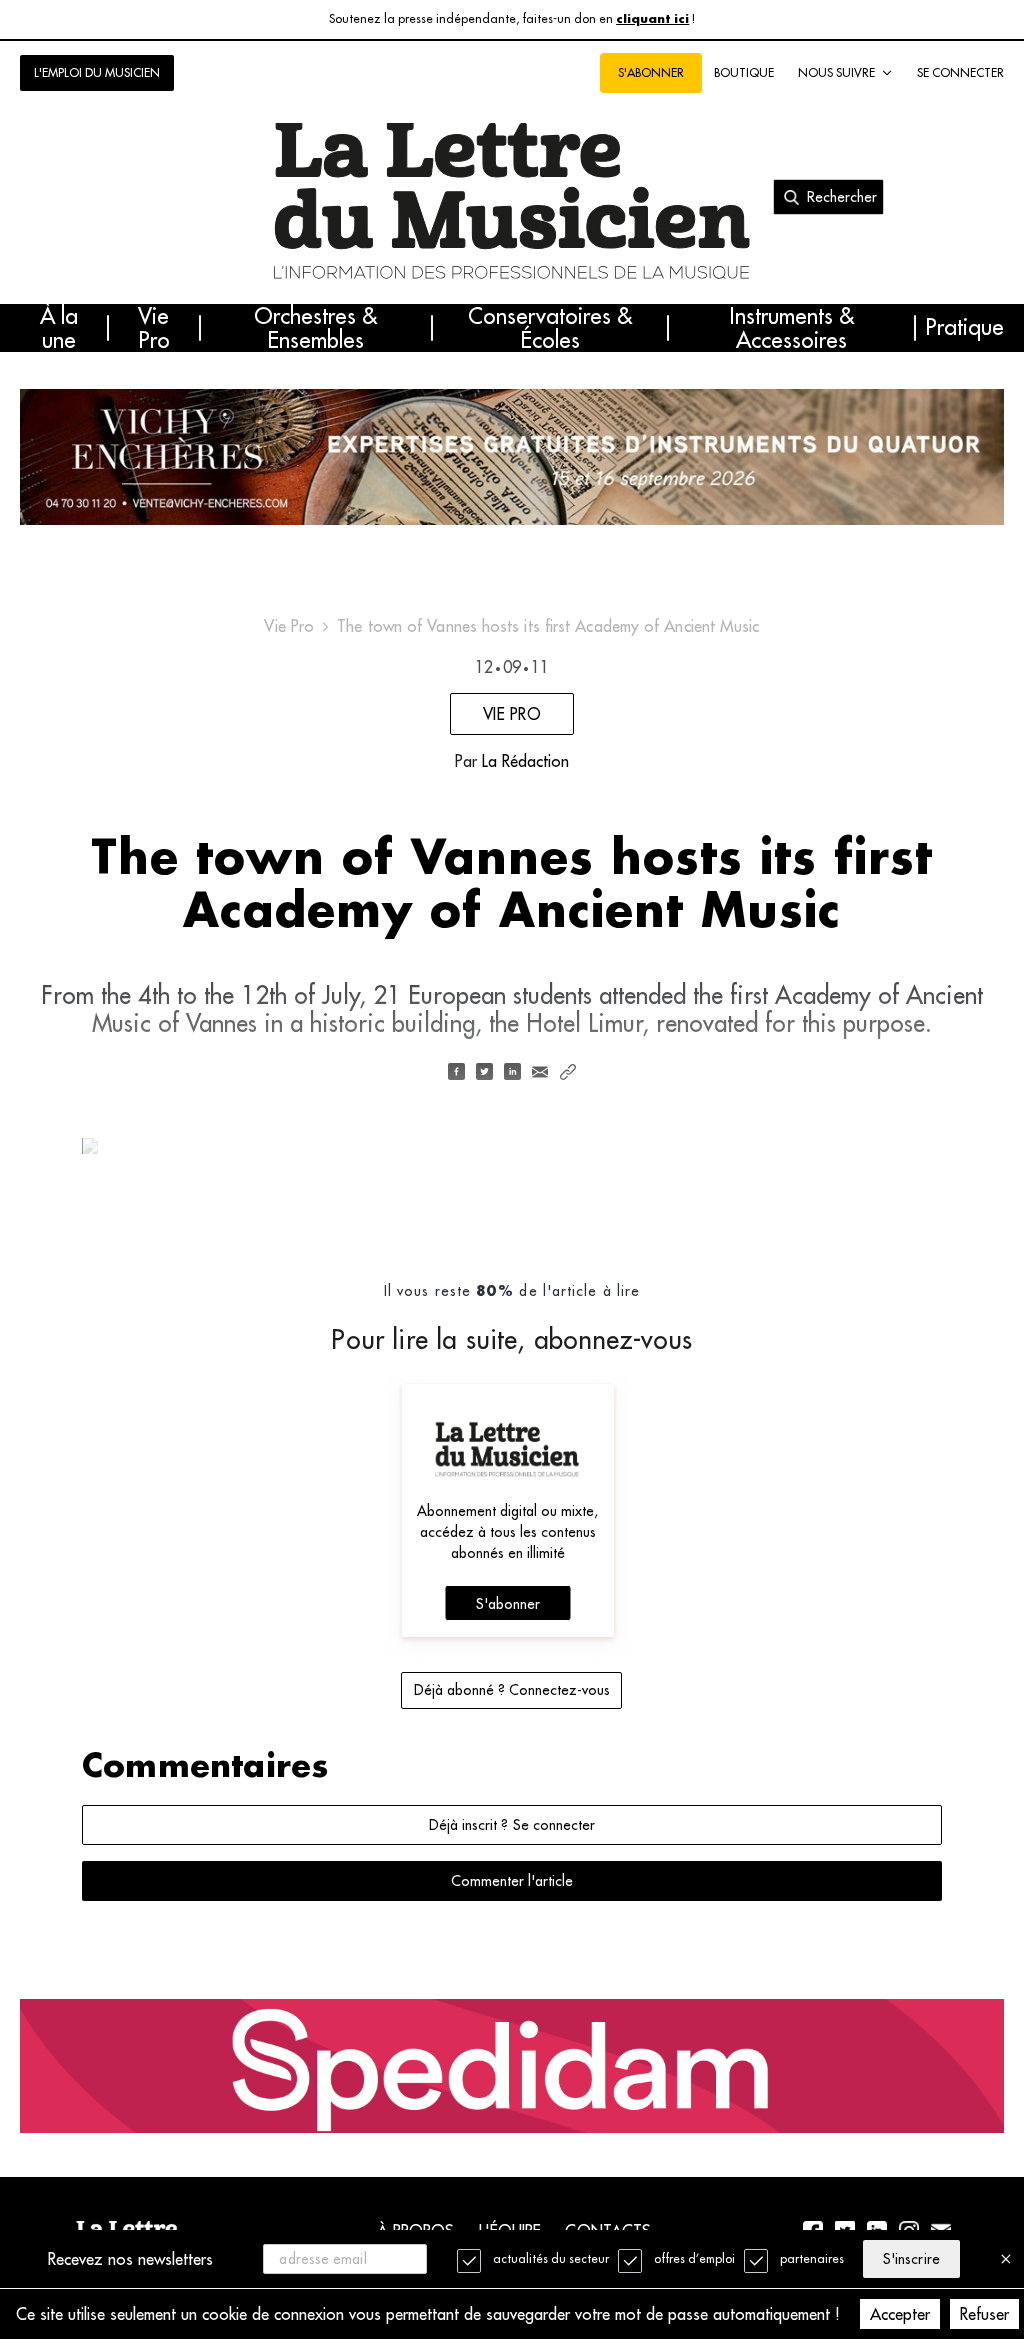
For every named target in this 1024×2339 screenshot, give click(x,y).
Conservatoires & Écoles (550, 328)
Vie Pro (154, 328)
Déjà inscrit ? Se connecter (511, 1825)
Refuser (984, 2314)
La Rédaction (525, 761)
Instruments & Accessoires (791, 328)
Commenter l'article (512, 1881)
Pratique (964, 328)
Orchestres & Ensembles (315, 328)
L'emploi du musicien (97, 72)
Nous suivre (836, 72)
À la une (59, 328)
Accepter (900, 2314)
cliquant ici (652, 19)
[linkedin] (512, 1073)
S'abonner (508, 1604)
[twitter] (484, 1073)
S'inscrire (911, 2259)
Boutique (744, 72)
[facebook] (456, 1073)
